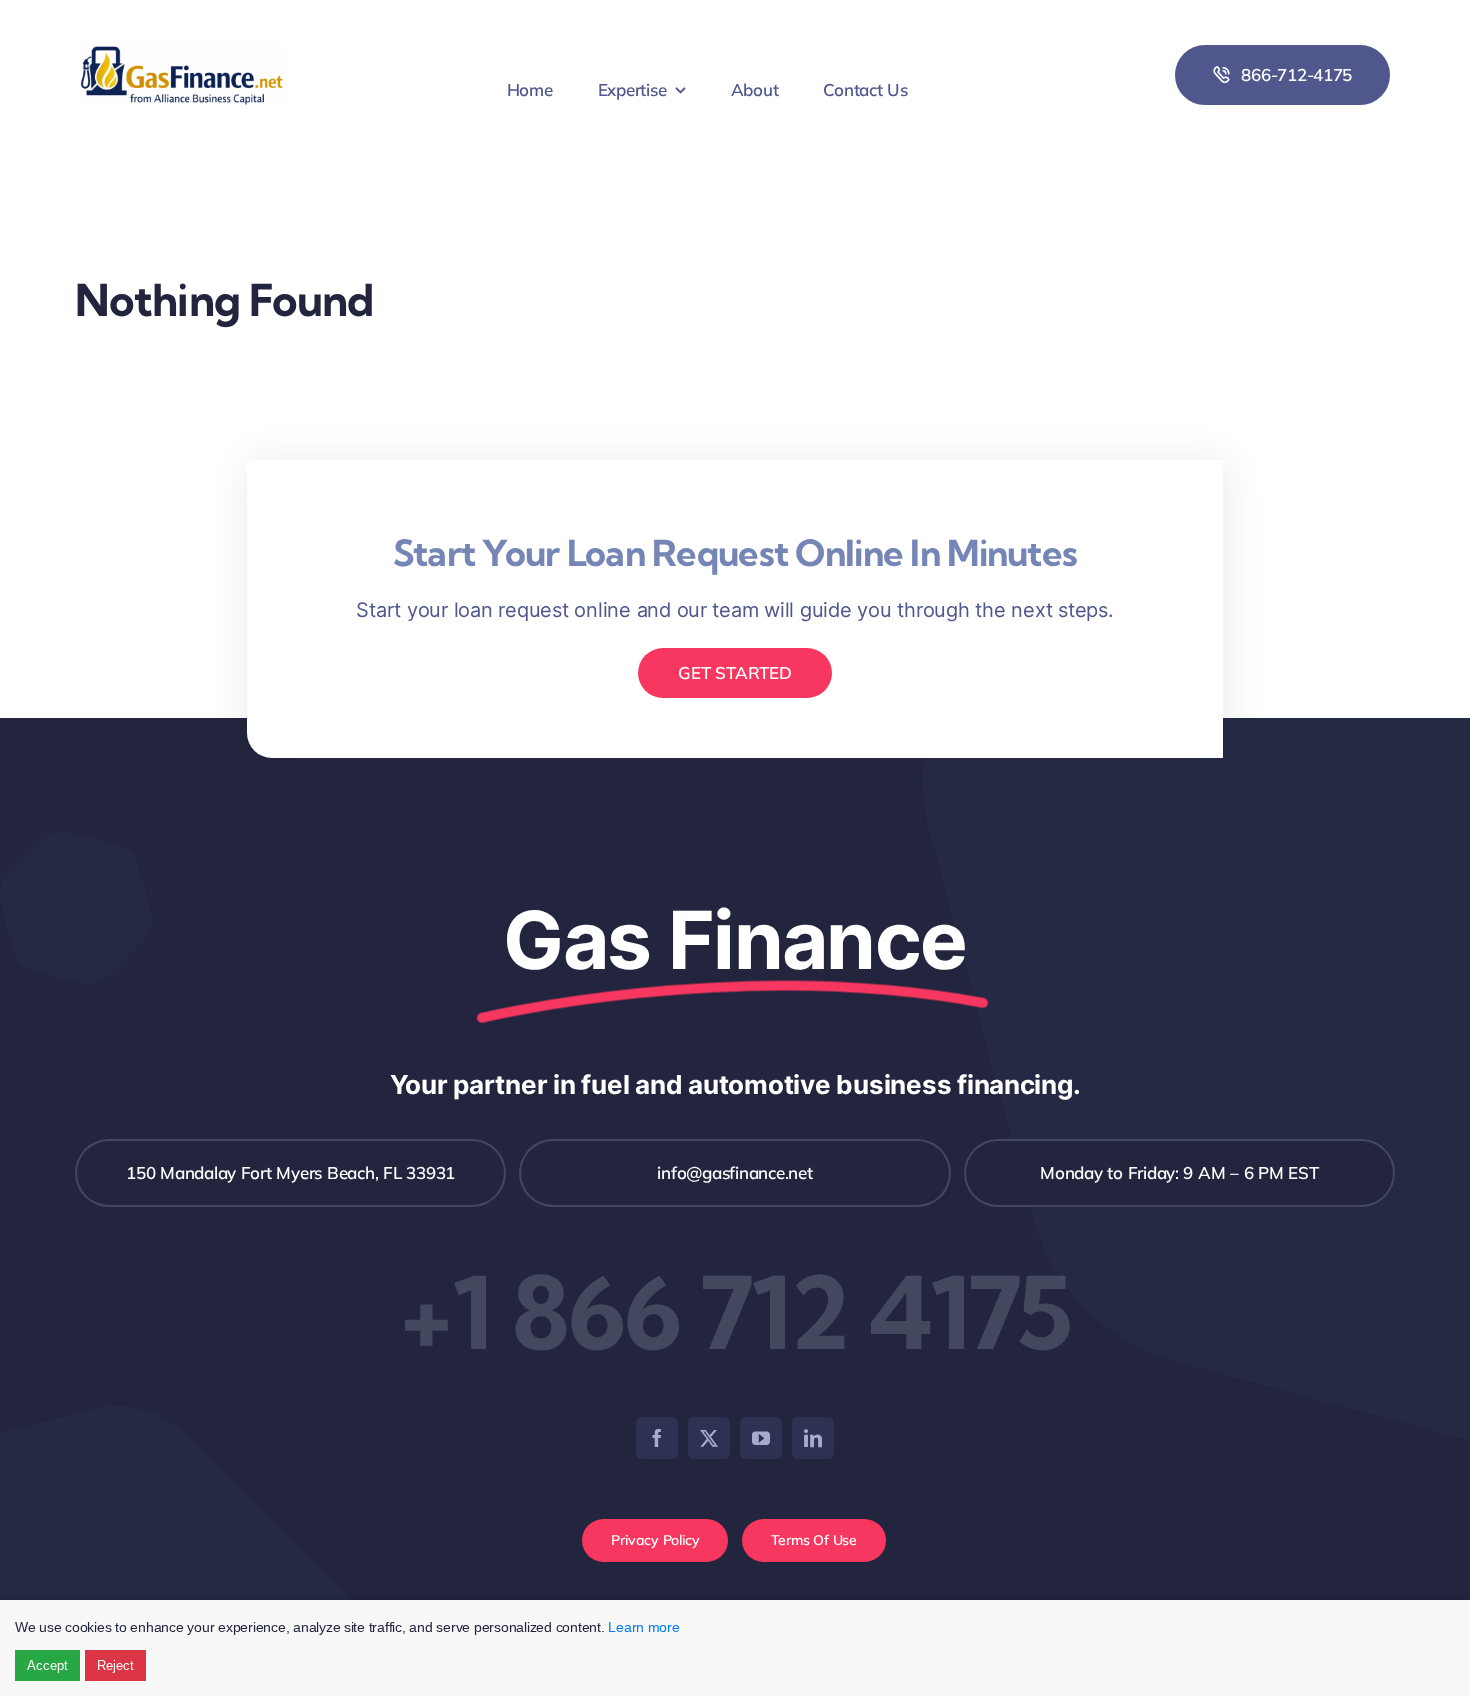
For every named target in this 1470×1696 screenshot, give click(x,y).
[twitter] (709, 1438)
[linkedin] (813, 1438)
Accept (47, 1665)
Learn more (643, 1627)
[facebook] (657, 1438)
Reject (115, 1665)
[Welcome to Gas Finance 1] (182, 52)
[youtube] (761, 1438)
